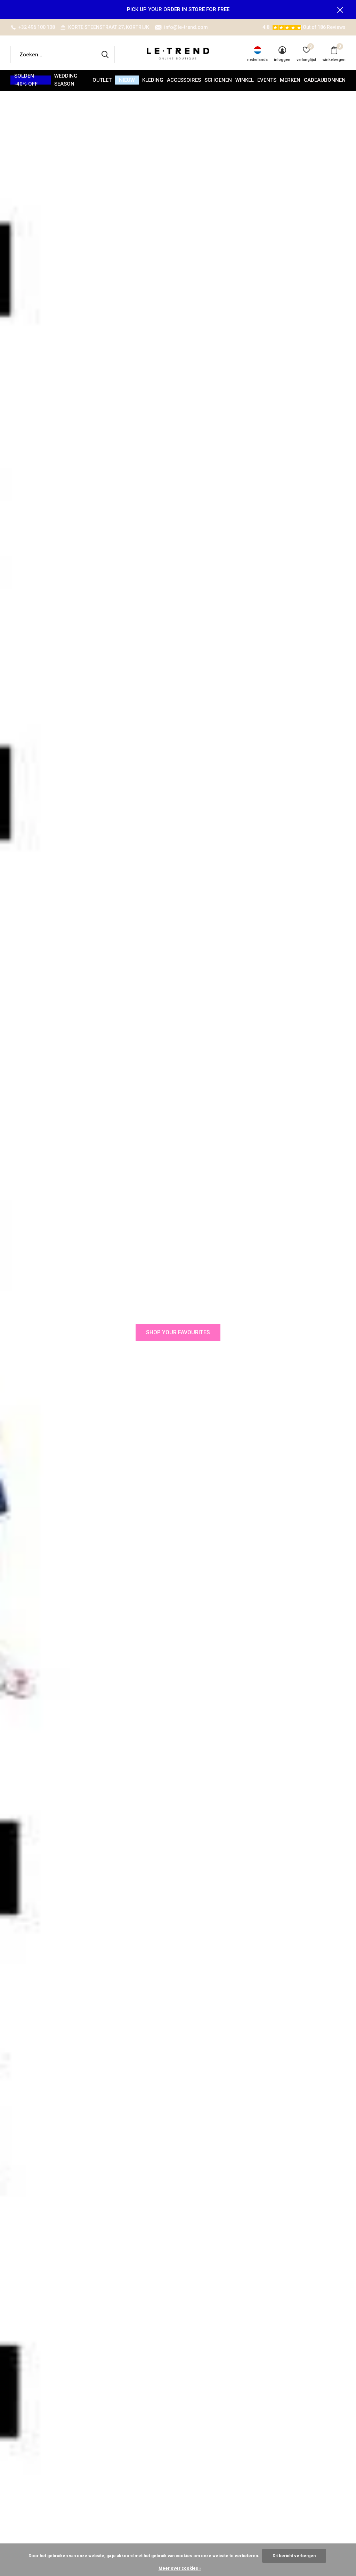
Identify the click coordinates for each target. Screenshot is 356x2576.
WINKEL (245, 80)
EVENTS (267, 80)
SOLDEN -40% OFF (26, 80)
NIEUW (127, 80)
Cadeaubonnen (325, 80)
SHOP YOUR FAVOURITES (178, 1332)
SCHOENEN (218, 80)
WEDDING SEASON (66, 80)
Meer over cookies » (180, 2568)
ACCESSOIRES (184, 80)
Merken (290, 80)
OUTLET (102, 80)
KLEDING (153, 80)
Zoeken (105, 55)
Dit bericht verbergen (294, 2556)
